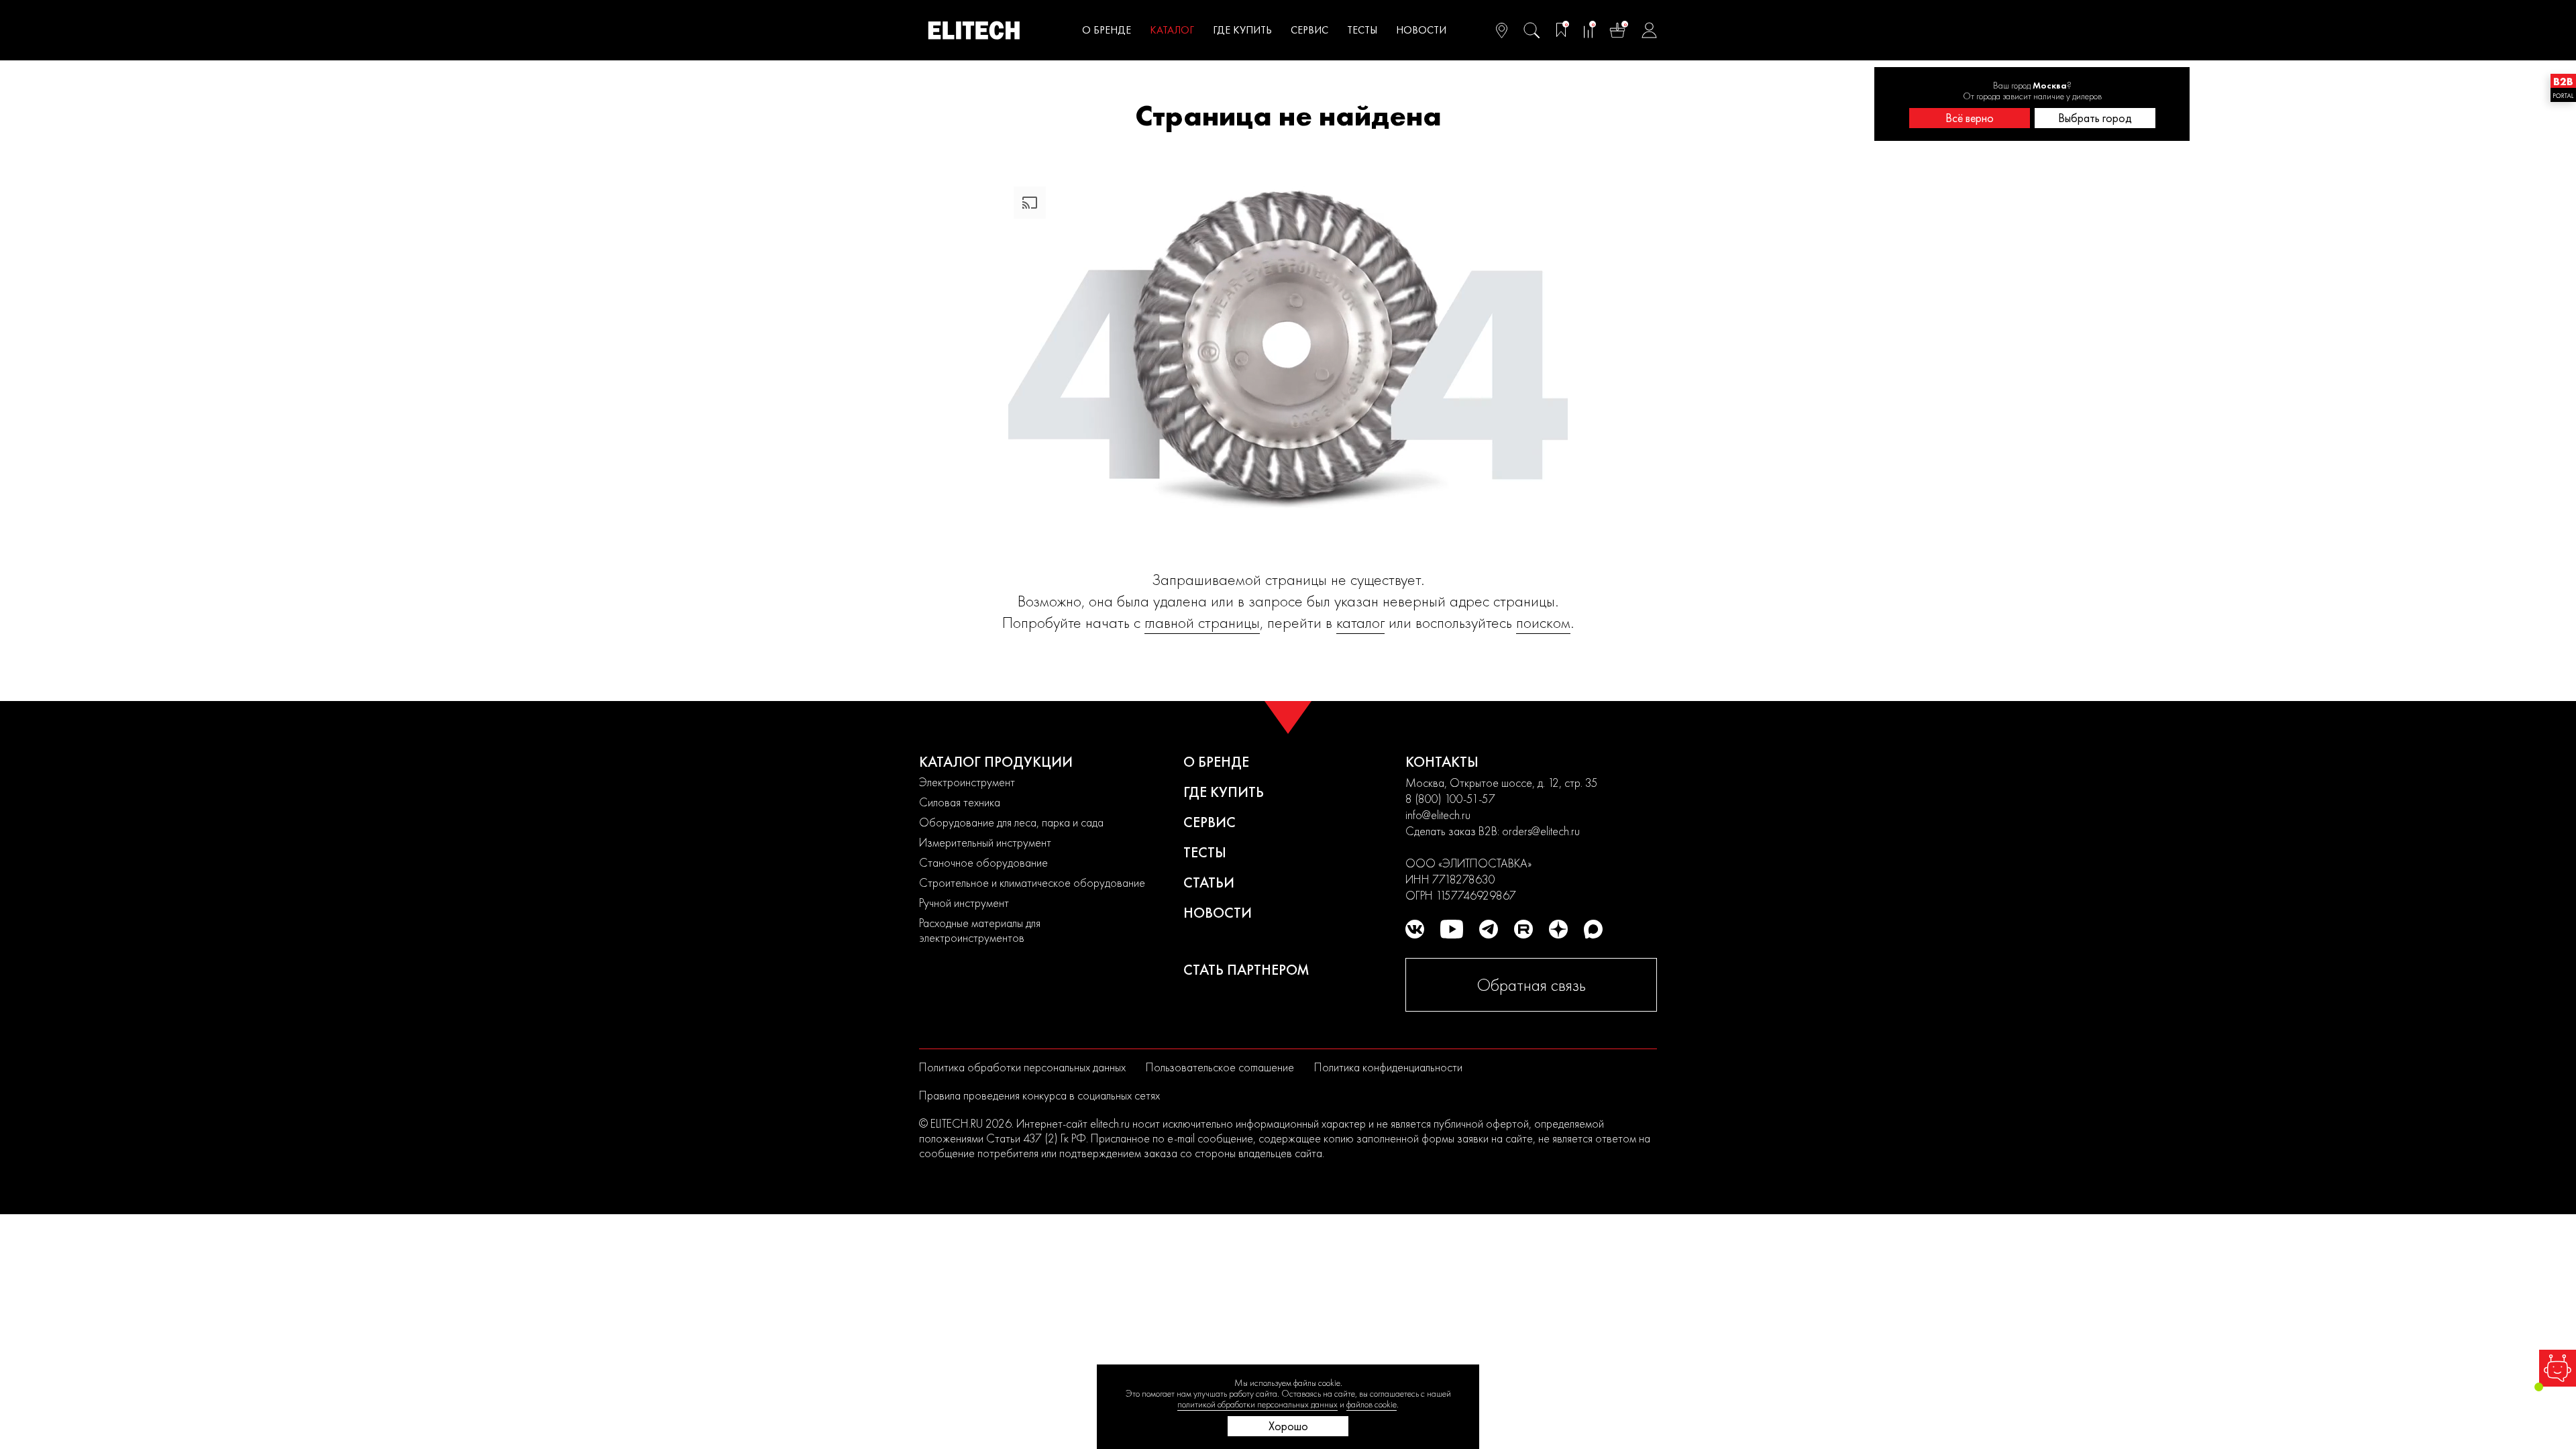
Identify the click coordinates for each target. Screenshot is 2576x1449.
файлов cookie (1372, 1404)
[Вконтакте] (1415, 929)
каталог (1360, 622)
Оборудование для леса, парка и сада (1011, 822)
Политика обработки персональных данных (1022, 1067)
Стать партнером (1246, 970)
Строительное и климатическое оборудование (1032, 882)
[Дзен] (1558, 929)
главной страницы (1202, 622)
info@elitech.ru (1438, 815)
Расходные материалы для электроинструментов (980, 930)
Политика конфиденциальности (1388, 1067)
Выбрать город (2095, 118)
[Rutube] (1523, 929)
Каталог (1172, 30)
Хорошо (1288, 1426)
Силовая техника (960, 802)
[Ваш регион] (1502, 30)
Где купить (1242, 30)
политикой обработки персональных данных (1257, 1404)
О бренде (1107, 30)
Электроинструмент (967, 782)
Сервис (1309, 30)
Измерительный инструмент (985, 842)
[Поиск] (1532, 30)
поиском (1543, 622)
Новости (1421, 30)
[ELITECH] (974, 30)
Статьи (1209, 882)
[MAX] (1593, 929)
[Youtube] (1452, 929)
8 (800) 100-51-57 (1450, 799)
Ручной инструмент (964, 903)
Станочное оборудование (983, 862)
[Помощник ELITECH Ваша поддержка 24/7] (2558, 1368)
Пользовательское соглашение (1220, 1067)
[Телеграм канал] (1489, 929)
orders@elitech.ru (1541, 831)
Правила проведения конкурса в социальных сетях (1039, 1095)
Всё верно (1970, 118)
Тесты (1362, 30)
